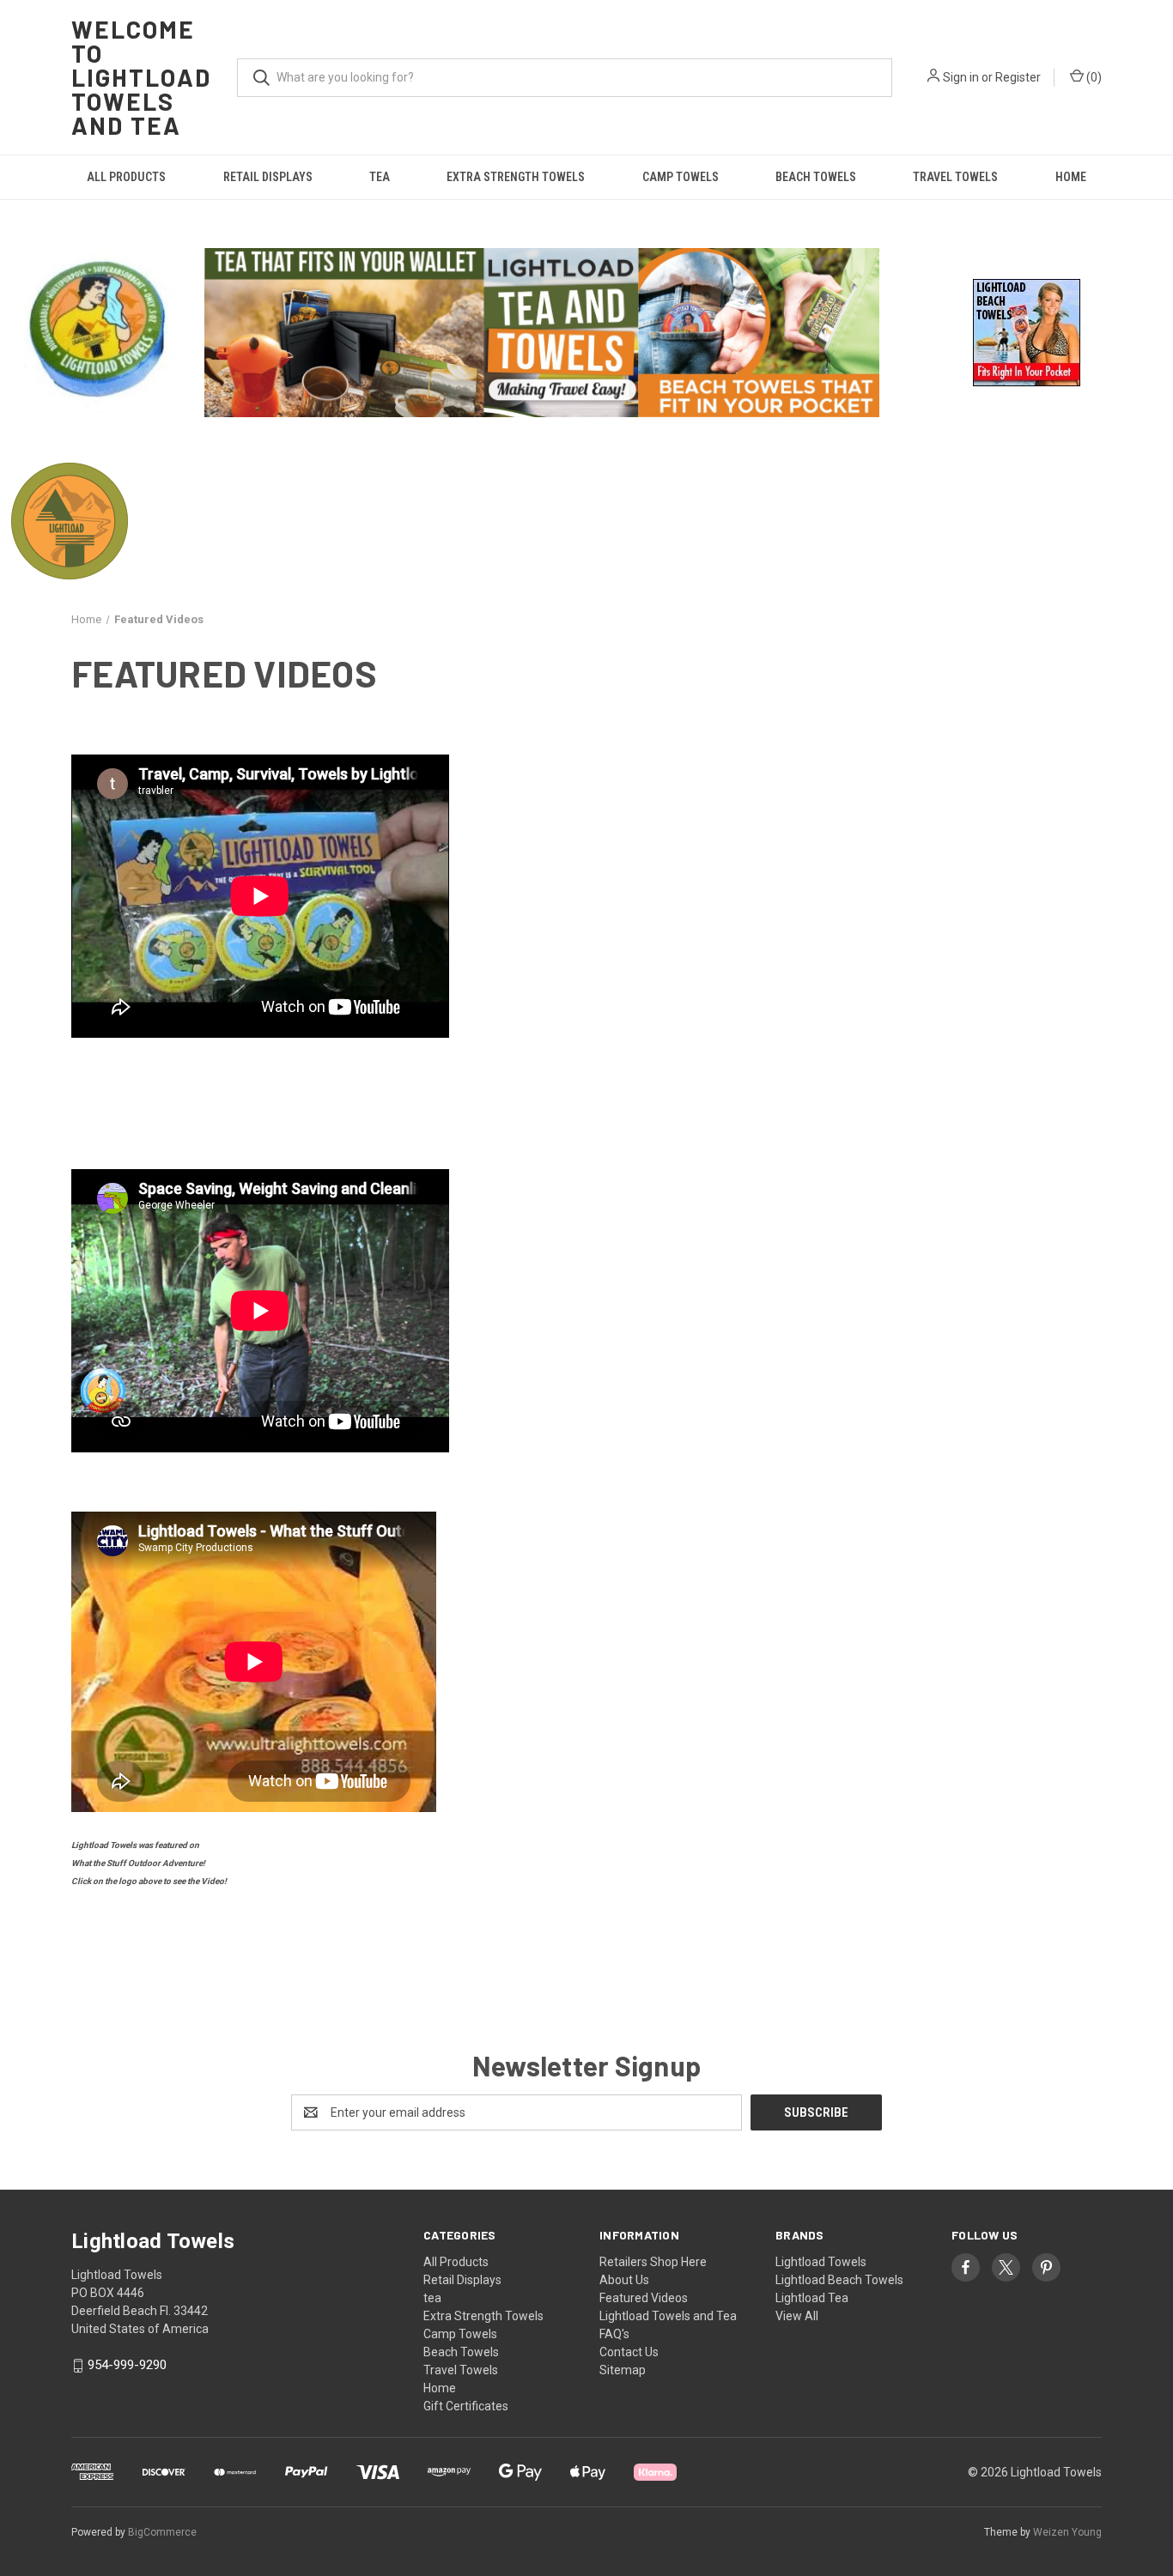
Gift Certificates (466, 2406)
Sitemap (623, 2370)
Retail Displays (268, 177)
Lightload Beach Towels (839, 2280)
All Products (126, 177)
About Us (624, 2280)
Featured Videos (644, 2298)
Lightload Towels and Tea (668, 2316)
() (1093, 77)
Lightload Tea (812, 2298)
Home (1071, 177)
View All (797, 2316)
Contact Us (629, 2352)
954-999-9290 (127, 2366)
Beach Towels (816, 177)
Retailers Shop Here (653, 2262)
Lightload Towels (821, 2262)
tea (380, 177)
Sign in (961, 77)
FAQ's (614, 2334)
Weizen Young (1067, 2532)
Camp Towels (681, 177)
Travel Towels (955, 177)
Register (1018, 77)
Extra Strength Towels (516, 177)
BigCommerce (162, 2532)
